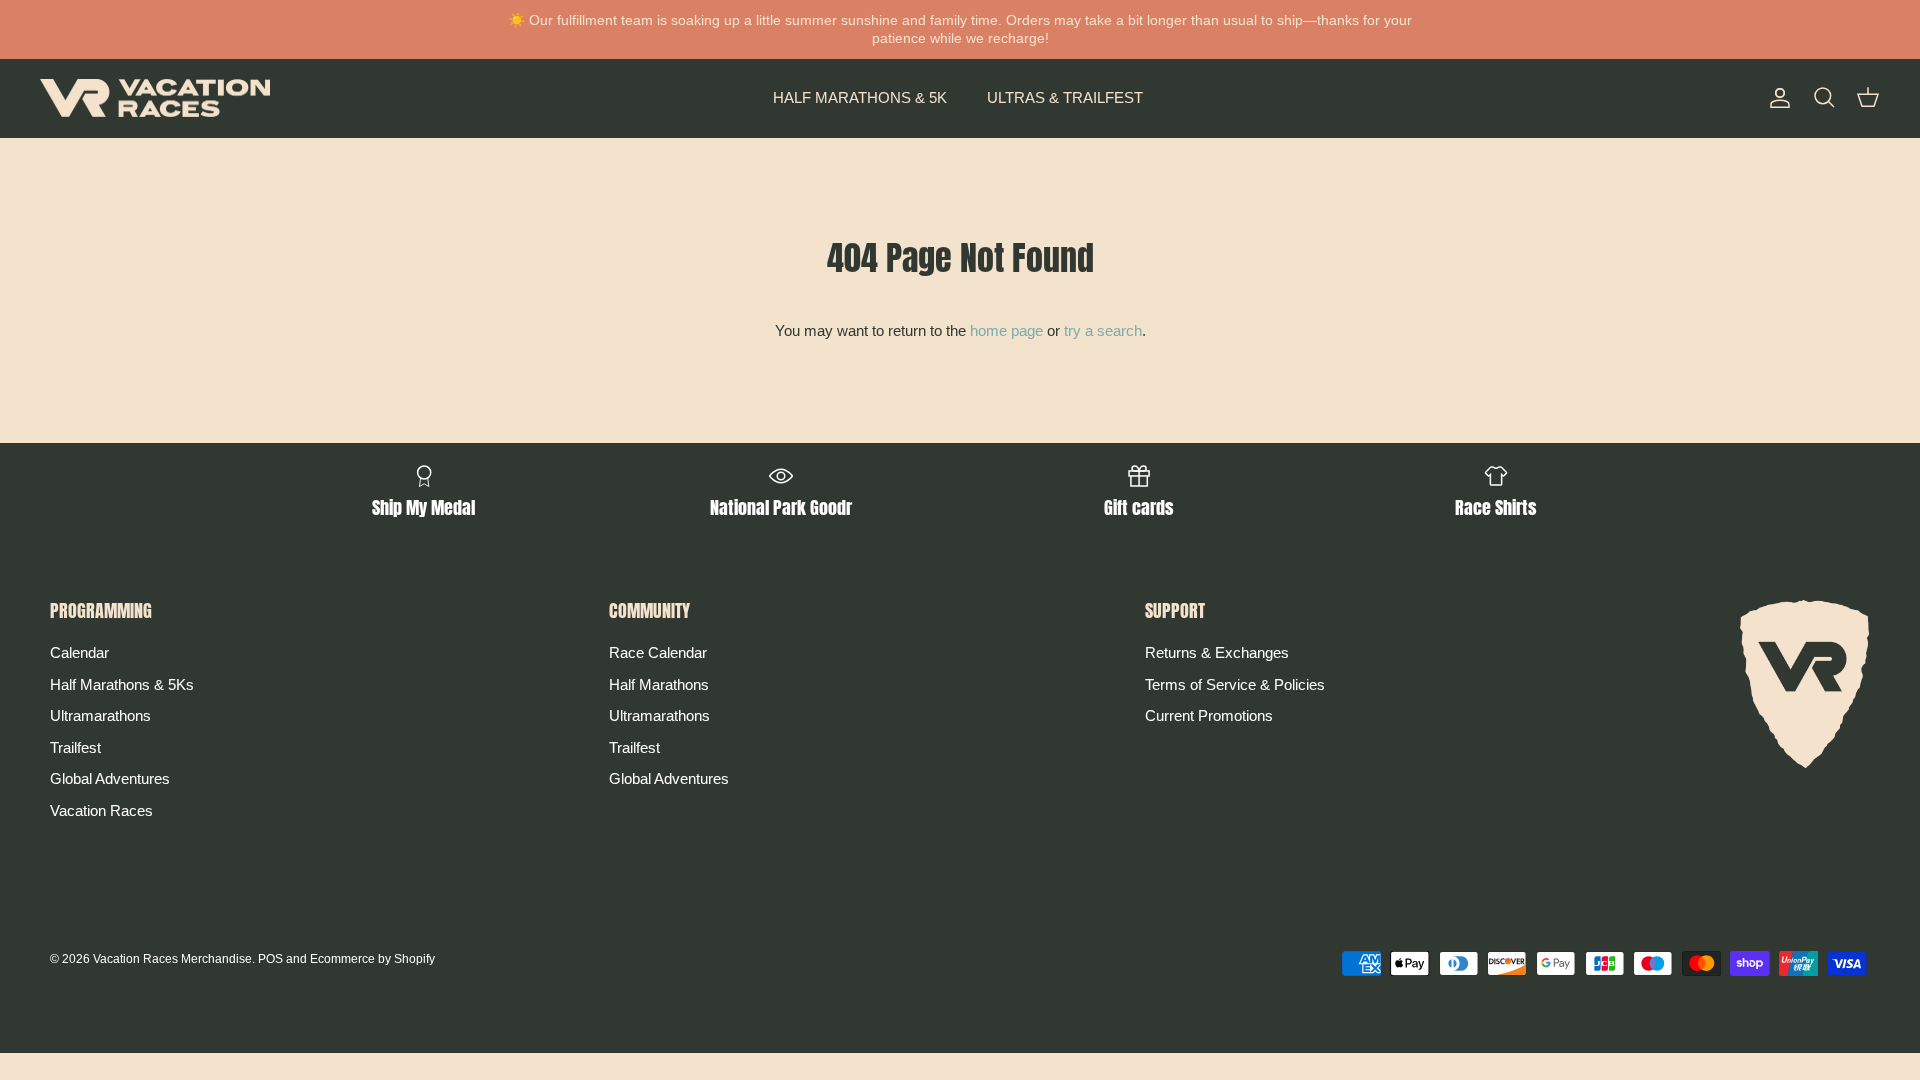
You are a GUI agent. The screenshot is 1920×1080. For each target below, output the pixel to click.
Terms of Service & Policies (1235, 684)
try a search (1103, 330)
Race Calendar (658, 652)
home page (1006, 330)
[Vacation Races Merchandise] (155, 98)
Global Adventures (110, 778)
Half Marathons (659, 684)
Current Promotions (1209, 715)
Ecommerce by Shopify (372, 959)
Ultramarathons (100, 715)
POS (270, 959)
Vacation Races (101, 810)
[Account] (1776, 98)
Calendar (79, 652)
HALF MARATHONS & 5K (860, 97)
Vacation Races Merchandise (172, 959)
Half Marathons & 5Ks (122, 684)
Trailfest (75, 747)
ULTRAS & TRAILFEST (1065, 97)
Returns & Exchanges (1217, 652)
